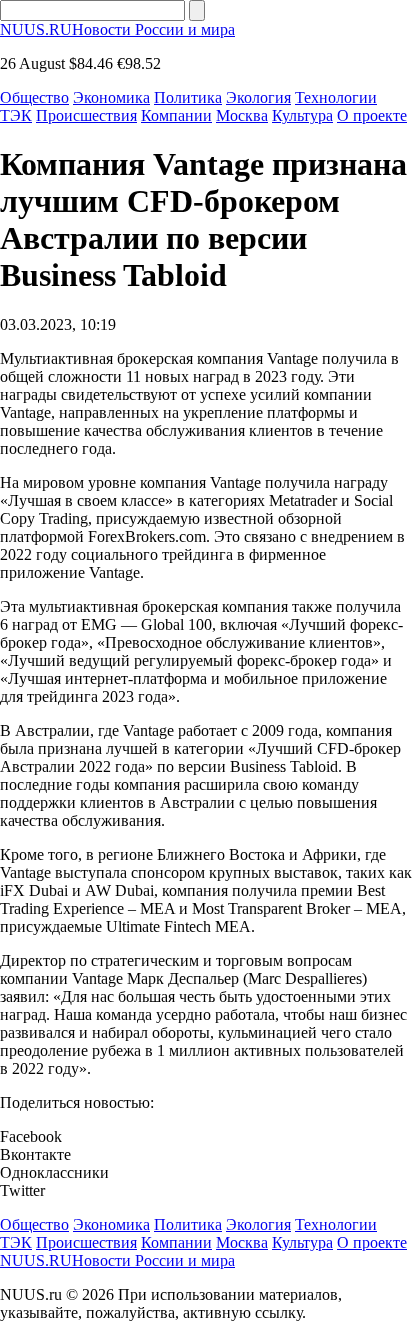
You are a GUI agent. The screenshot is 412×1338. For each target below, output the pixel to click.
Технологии (336, 97)
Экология (258, 97)
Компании (176, 115)
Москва (242, 115)
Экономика (111, 97)
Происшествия (86, 115)
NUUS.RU (117, 29)
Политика (188, 97)
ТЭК (16, 115)
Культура (302, 115)
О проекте (372, 115)
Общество (34, 97)
